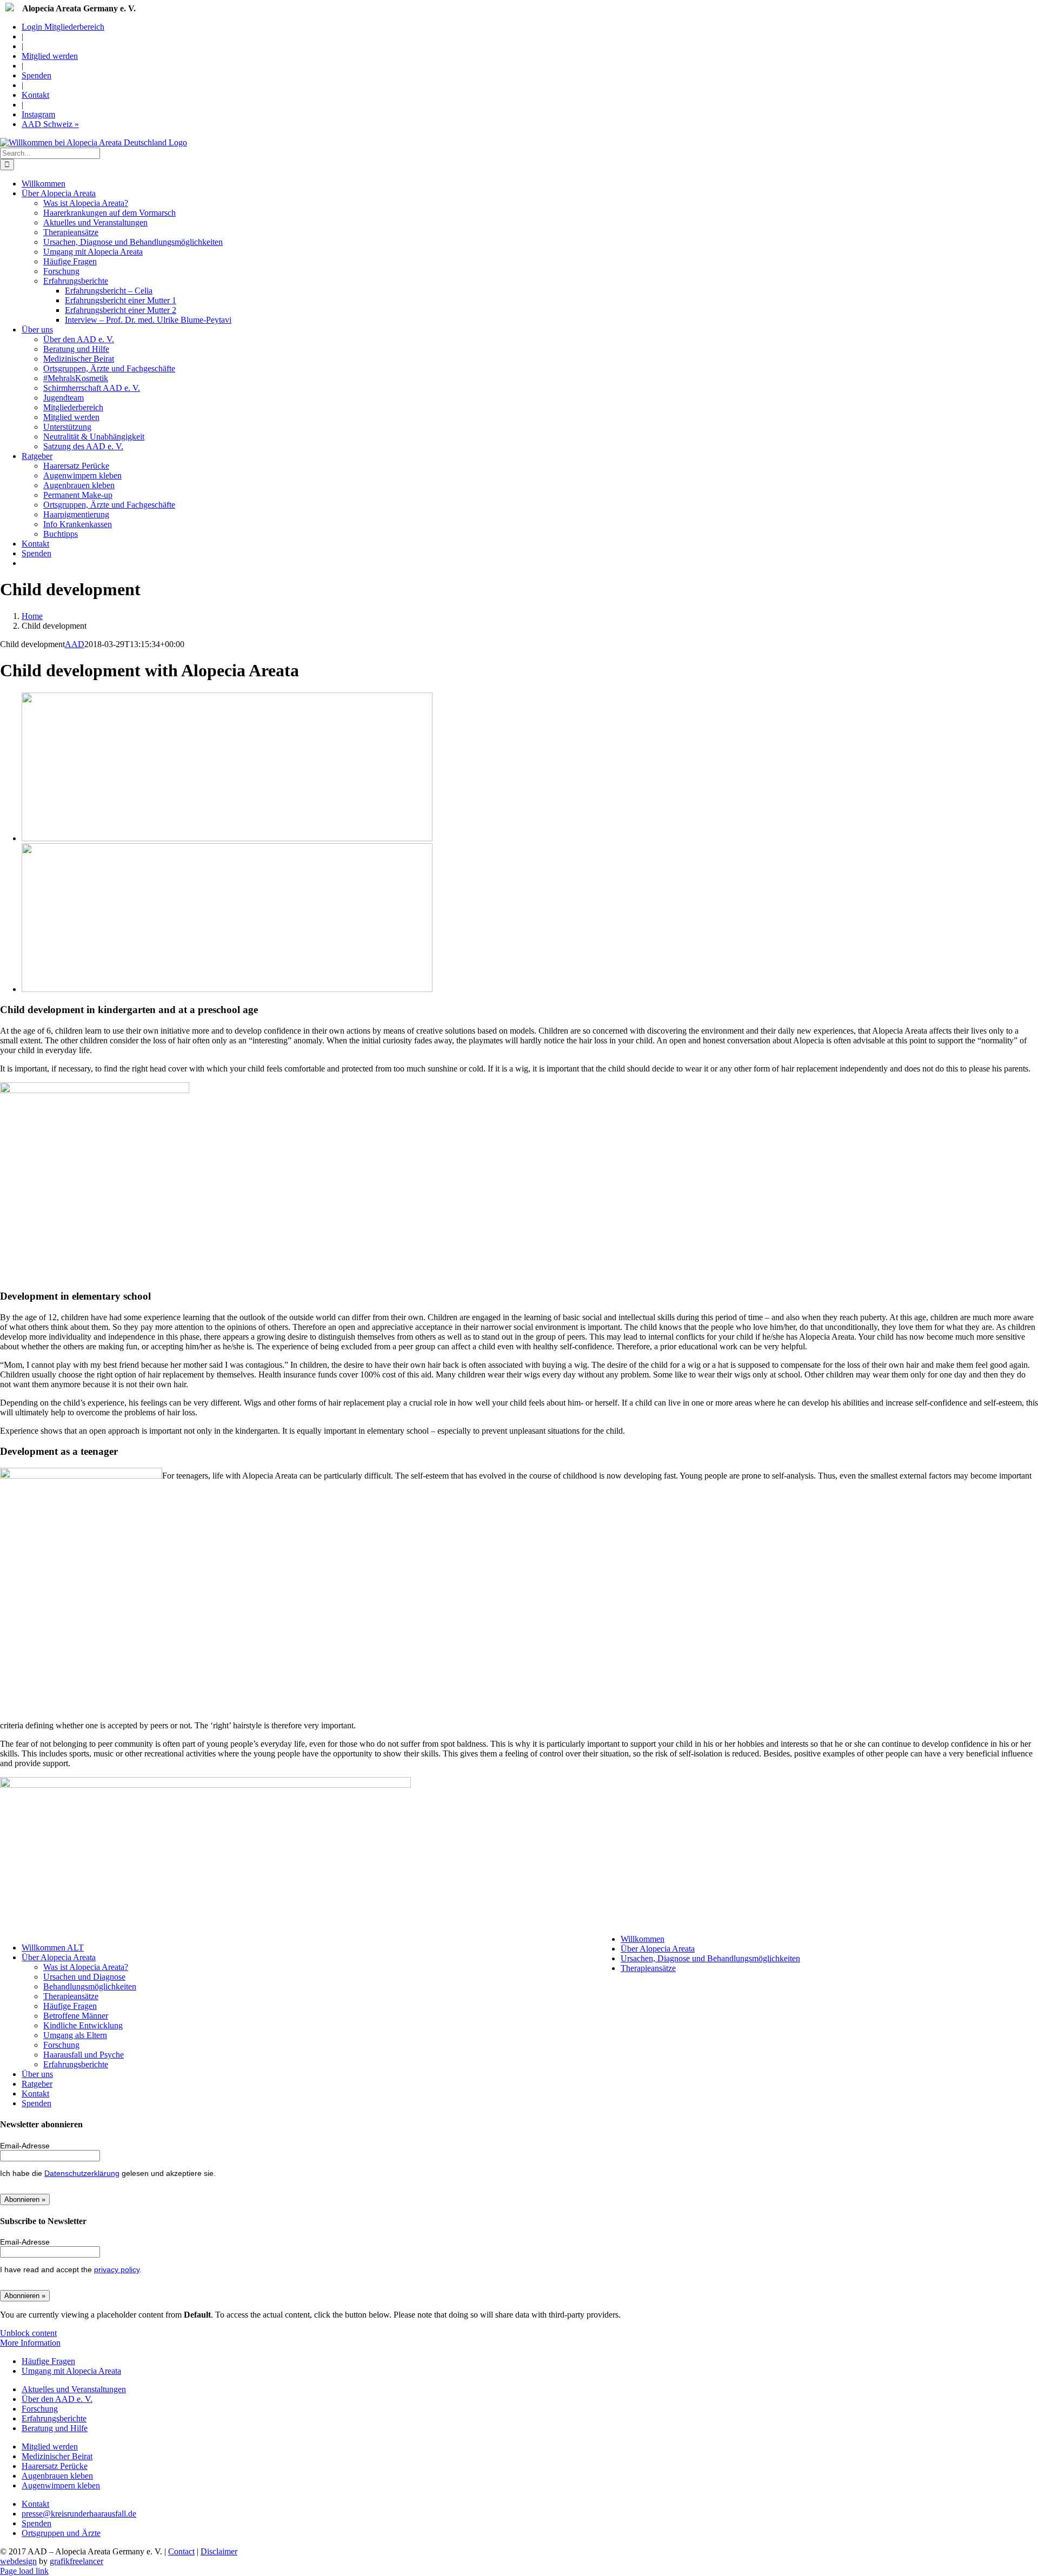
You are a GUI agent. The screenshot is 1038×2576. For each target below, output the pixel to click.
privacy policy (117, 2269)
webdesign (18, 2561)
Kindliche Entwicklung (83, 2025)
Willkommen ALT (53, 1948)
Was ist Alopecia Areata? (86, 1967)
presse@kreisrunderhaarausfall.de (79, 2514)
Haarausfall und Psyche (84, 2055)
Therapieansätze (71, 1996)
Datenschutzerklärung (82, 2173)
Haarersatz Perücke (55, 2466)
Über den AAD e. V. (57, 2399)
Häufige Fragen (70, 2006)
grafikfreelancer (76, 2561)
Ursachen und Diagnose (84, 1977)
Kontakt (35, 2094)
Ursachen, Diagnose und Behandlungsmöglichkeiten (710, 1958)
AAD (75, 644)
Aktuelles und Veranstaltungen (74, 2389)
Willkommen (643, 1939)
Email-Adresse (25, 2146)
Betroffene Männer (76, 2016)
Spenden (36, 2103)
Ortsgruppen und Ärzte (61, 2533)
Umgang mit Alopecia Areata (71, 2371)
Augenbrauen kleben (57, 2476)
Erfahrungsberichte (76, 2064)
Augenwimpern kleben (61, 2485)
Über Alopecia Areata (59, 1957)
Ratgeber (37, 2084)
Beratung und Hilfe (55, 2428)
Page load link (24, 2571)
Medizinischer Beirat (57, 2456)
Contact (181, 2551)
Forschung (61, 2045)
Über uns (37, 2074)
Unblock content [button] (28, 2333)
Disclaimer (219, 2551)
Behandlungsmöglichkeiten (90, 1986)
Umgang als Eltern (75, 2035)
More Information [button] (30, 2343)
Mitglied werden (50, 2447)
